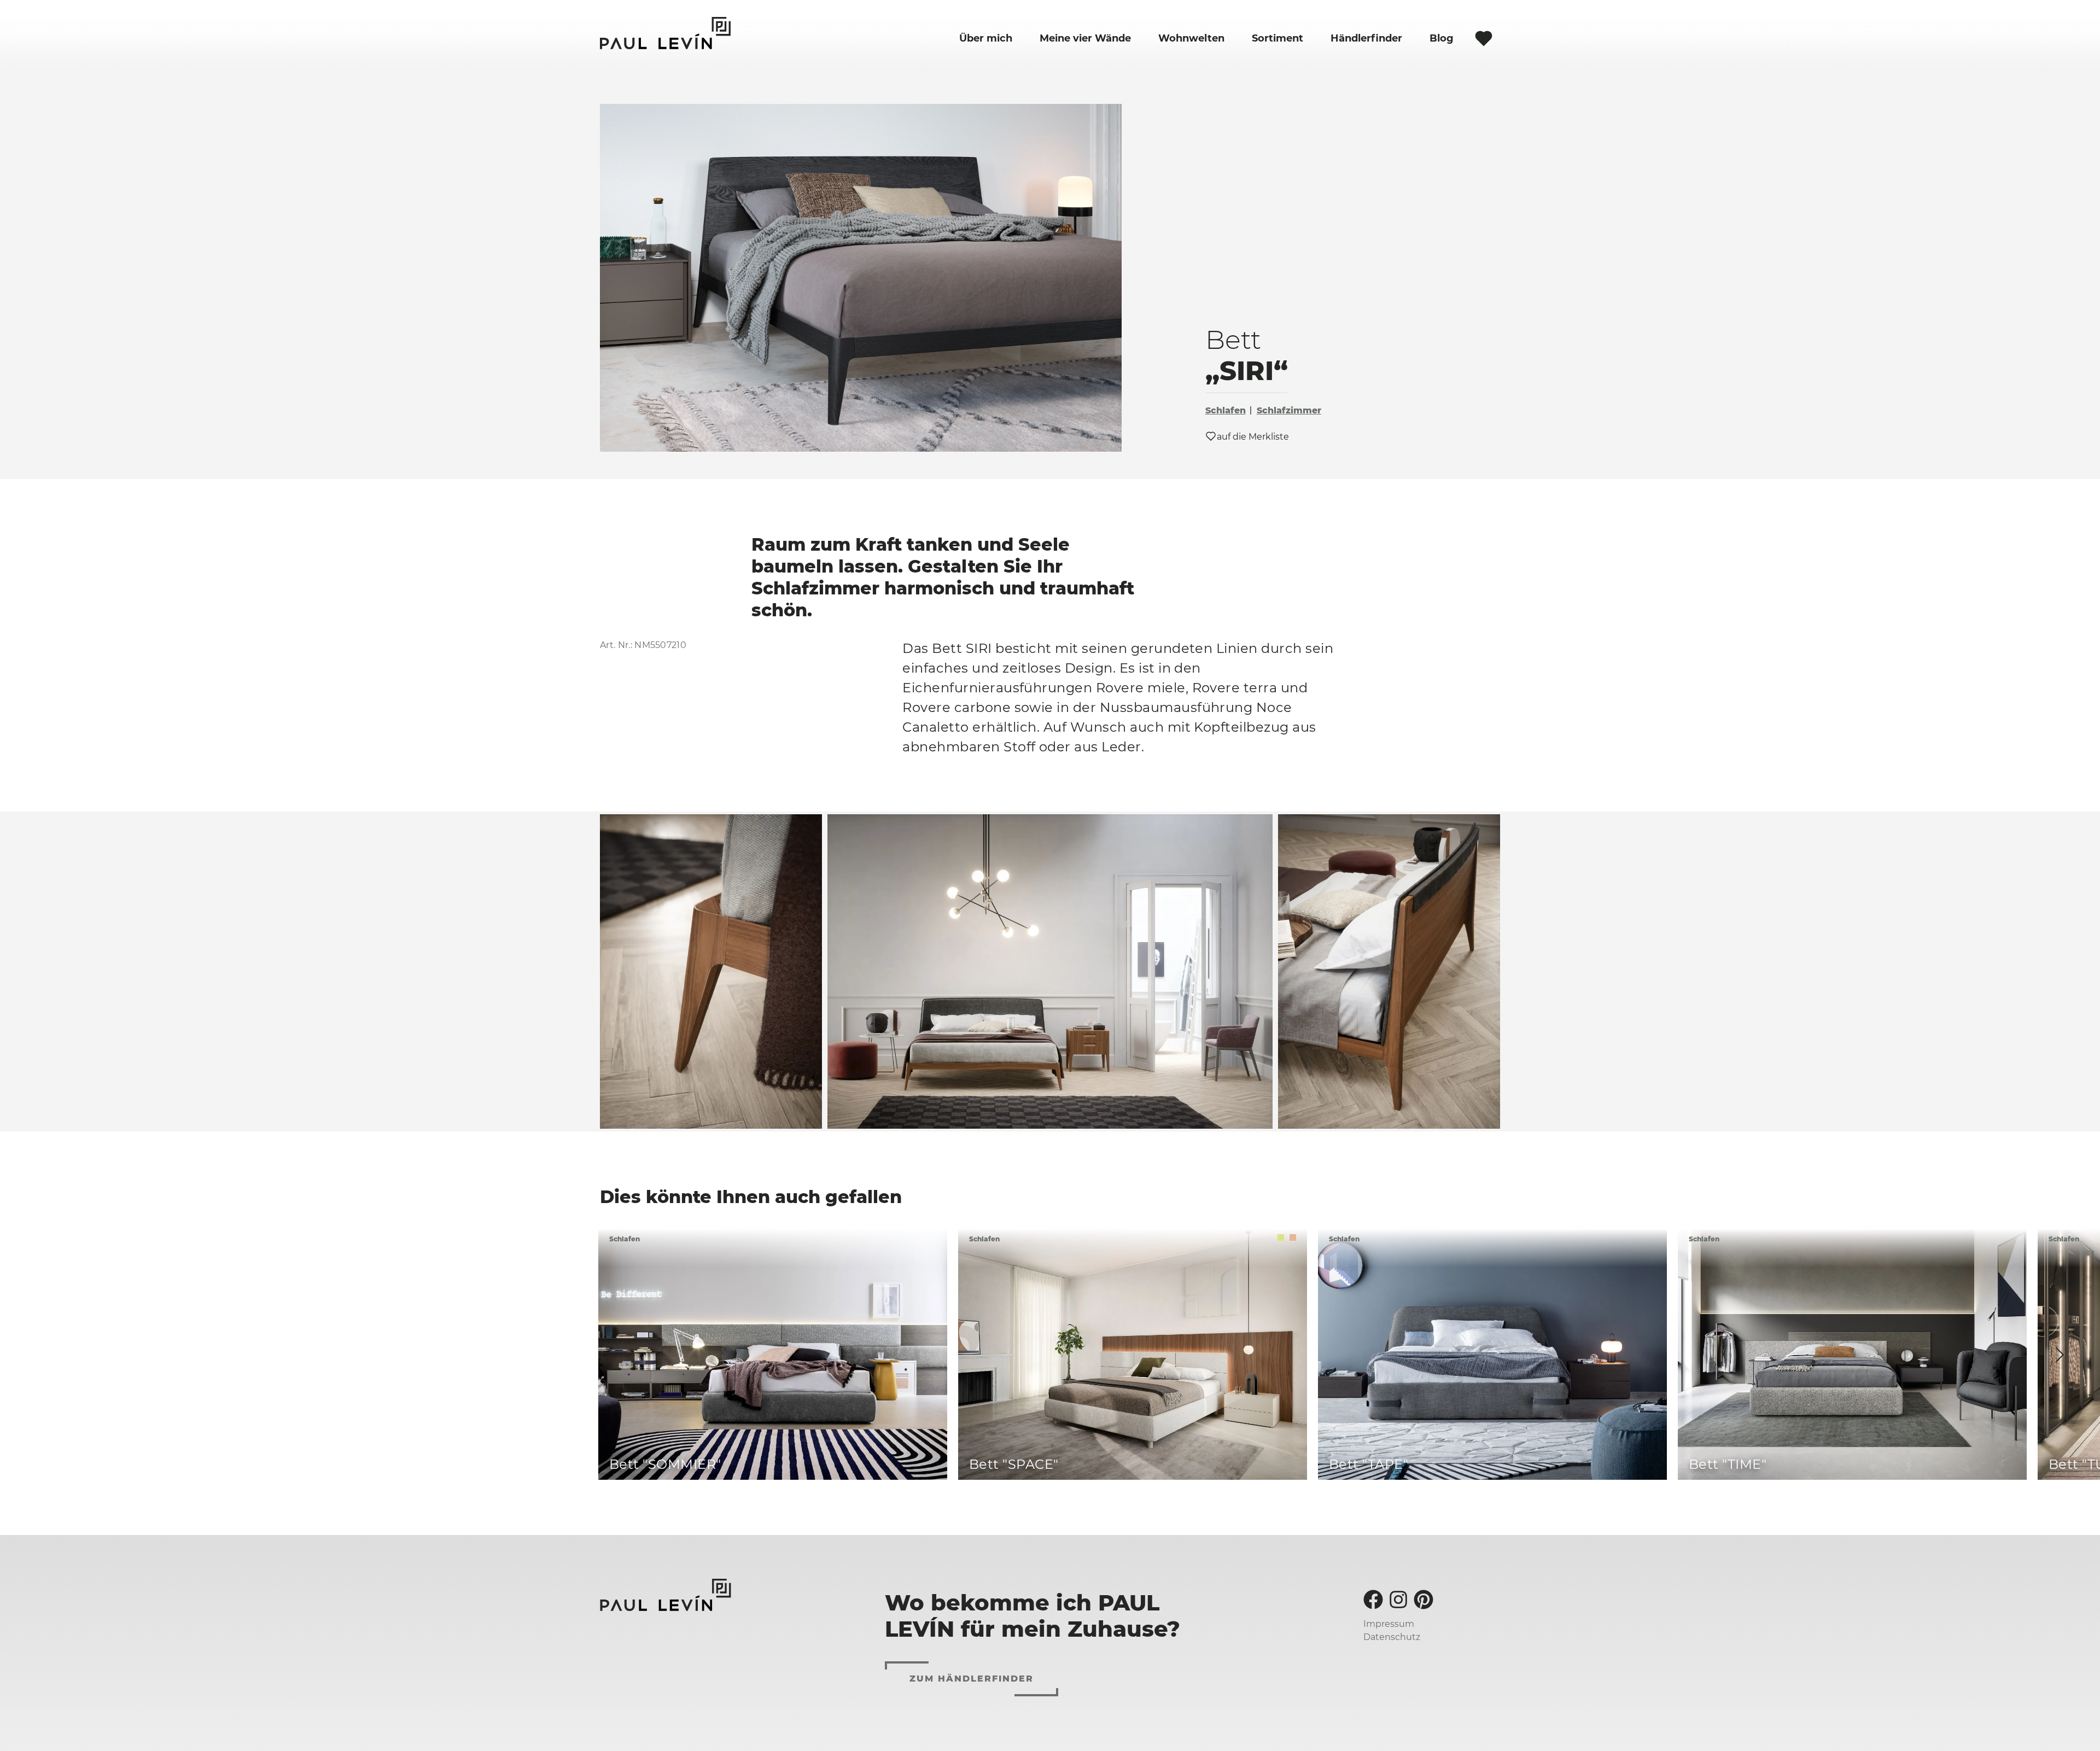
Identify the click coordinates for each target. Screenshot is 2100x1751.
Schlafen (1226, 410)
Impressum (1389, 1624)
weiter (2059, 1354)
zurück (639, 1354)
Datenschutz (1392, 1637)
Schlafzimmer (1289, 410)
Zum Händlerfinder (972, 1679)
